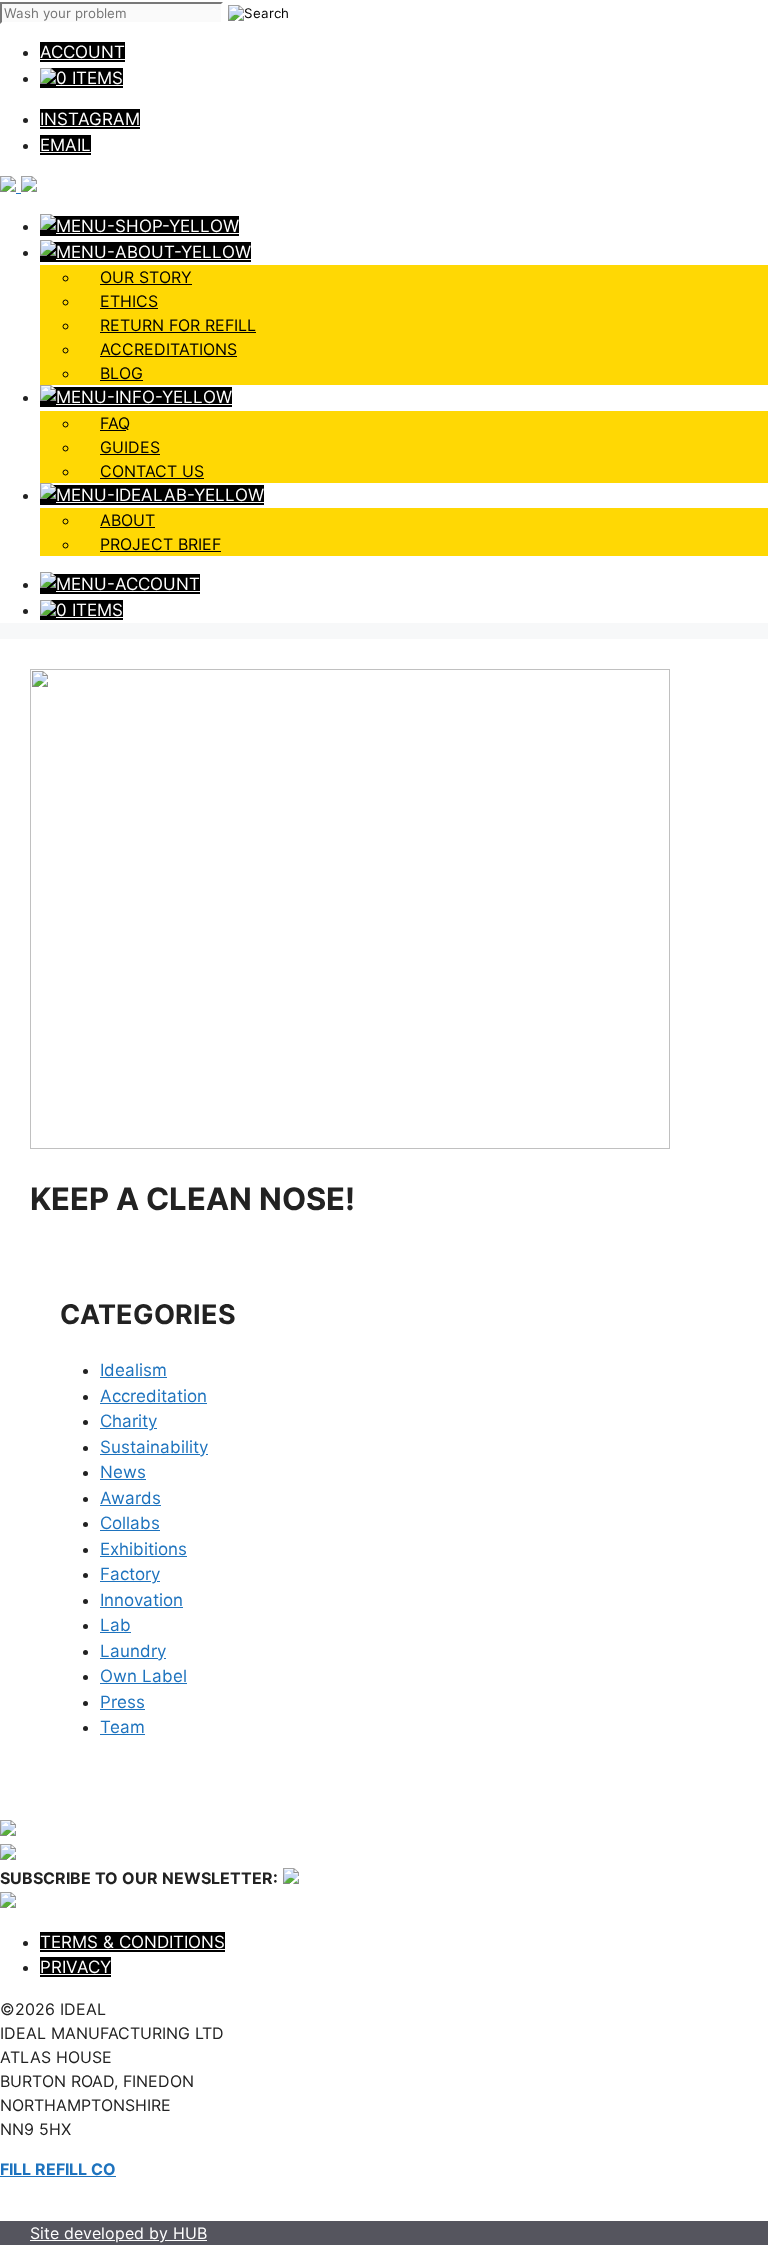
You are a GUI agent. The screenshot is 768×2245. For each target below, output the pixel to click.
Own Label (143, 1676)
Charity (128, 1421)
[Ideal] (18, 186)
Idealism (133, 1370)
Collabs (130, 1523)
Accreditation (153, 1396)
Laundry (133, 1651)
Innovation (141, 1600)
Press (122, 1702)
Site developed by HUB (118, 2233)
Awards (130, 1498)
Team (122, 1727)
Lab (115, 1625)
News (123, 1472)
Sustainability (154, 1447)
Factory (130, 1574)
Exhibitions (143, 1549)
